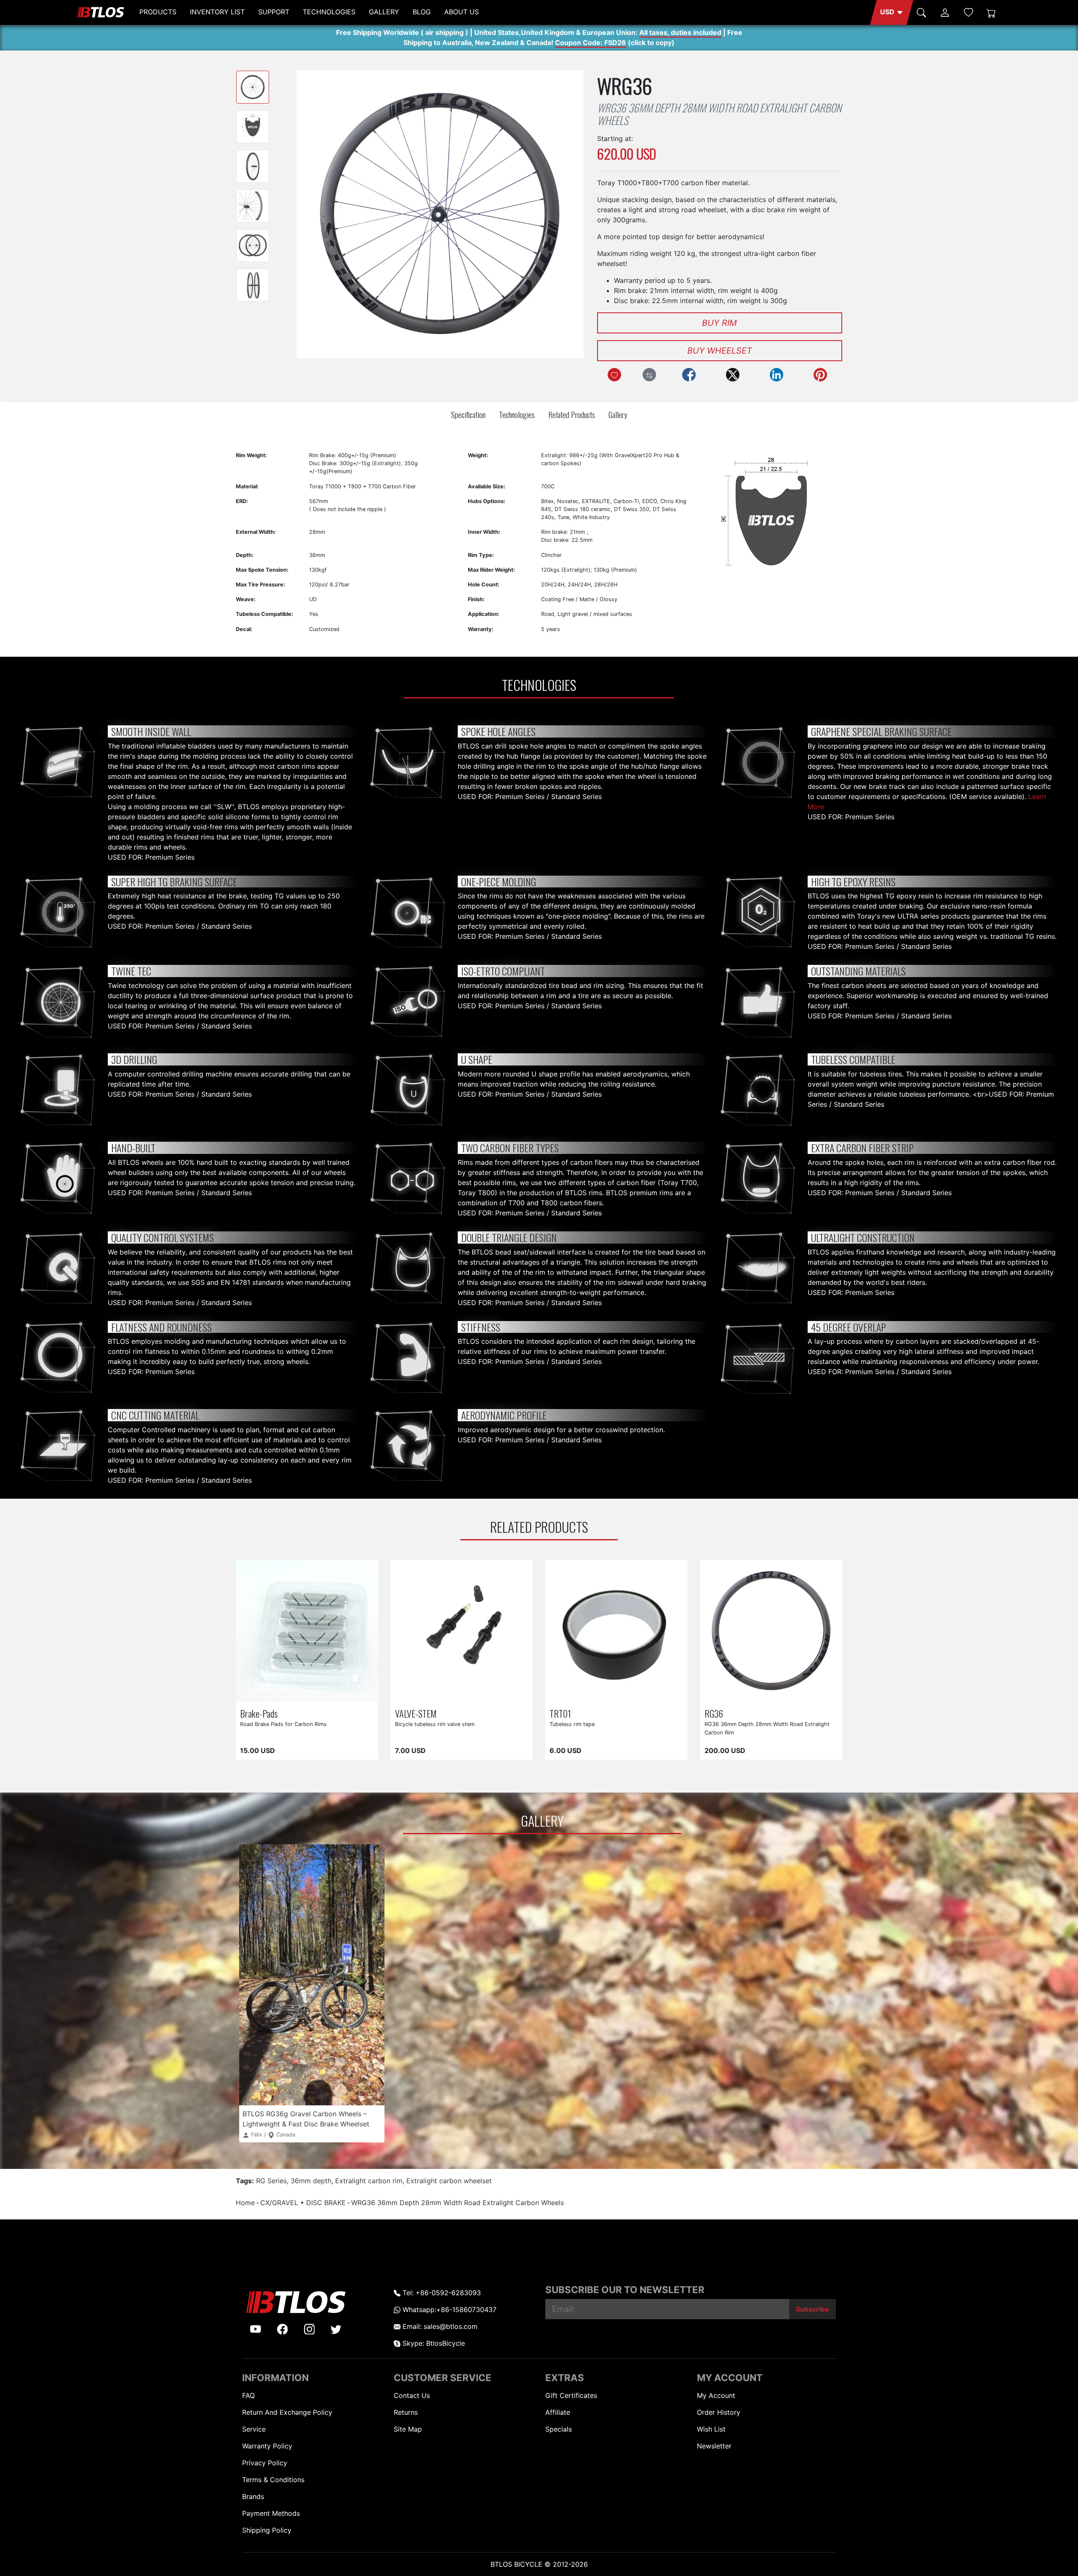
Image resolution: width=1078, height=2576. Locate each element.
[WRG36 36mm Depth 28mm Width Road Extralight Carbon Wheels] (253, 87)
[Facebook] (689, 375)
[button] (892, 12)
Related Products (572, 414)
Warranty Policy (267, 2446)
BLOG (422, 12)
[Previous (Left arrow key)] (315, 214)
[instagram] (310, 2329)
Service (254, 2429)
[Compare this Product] (649, 375)
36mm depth (311, 2181)
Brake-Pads (259, 1713)
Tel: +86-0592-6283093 (441, 2293)
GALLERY (384, 12)
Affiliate (558, 2412)
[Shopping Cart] (991, 12)
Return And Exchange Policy (287, 2412)
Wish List (711, 2429)
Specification (468, 414)
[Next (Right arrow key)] (565, 214)
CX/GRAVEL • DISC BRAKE (303, 2203)
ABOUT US (462, 12)
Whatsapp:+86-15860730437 (448, 2310)
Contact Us (412, 2395)
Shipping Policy (267, 2530)
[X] (733, 375)
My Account (716, 2395)
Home (245, 2203)
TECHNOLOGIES (329, 12)
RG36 (714, 1713)
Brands (253, 2496)
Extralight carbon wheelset (449, 2181)
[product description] (357, 1694)
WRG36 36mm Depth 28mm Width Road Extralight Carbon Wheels (458, 2203)
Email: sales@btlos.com (439, 2326)
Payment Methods (271, 2513)
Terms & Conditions (273, 2480)
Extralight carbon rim (369, 2181)
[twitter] (336, 2329)
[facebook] (283, 2329)
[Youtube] (256, 2329)
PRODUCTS (158, 12)
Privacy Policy (265, 2463)
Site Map (408, 2429)
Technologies (517, 414)
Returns (406, 2412)
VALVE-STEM (416, 1713)
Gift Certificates (571, 2395)
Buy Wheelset (720, 351)
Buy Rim (719, 323)
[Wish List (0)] (969, 12)
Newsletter (714, 2446)
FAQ (248, 2395)
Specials (559, 2429)
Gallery (618, 414)
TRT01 (560, 1713)
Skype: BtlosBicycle (433, 2343)
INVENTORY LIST (217, 12)
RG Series (271, 2181)
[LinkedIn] (776, 375)
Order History (719, 2412)
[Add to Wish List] (614, 375)
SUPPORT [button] (274, 12)
